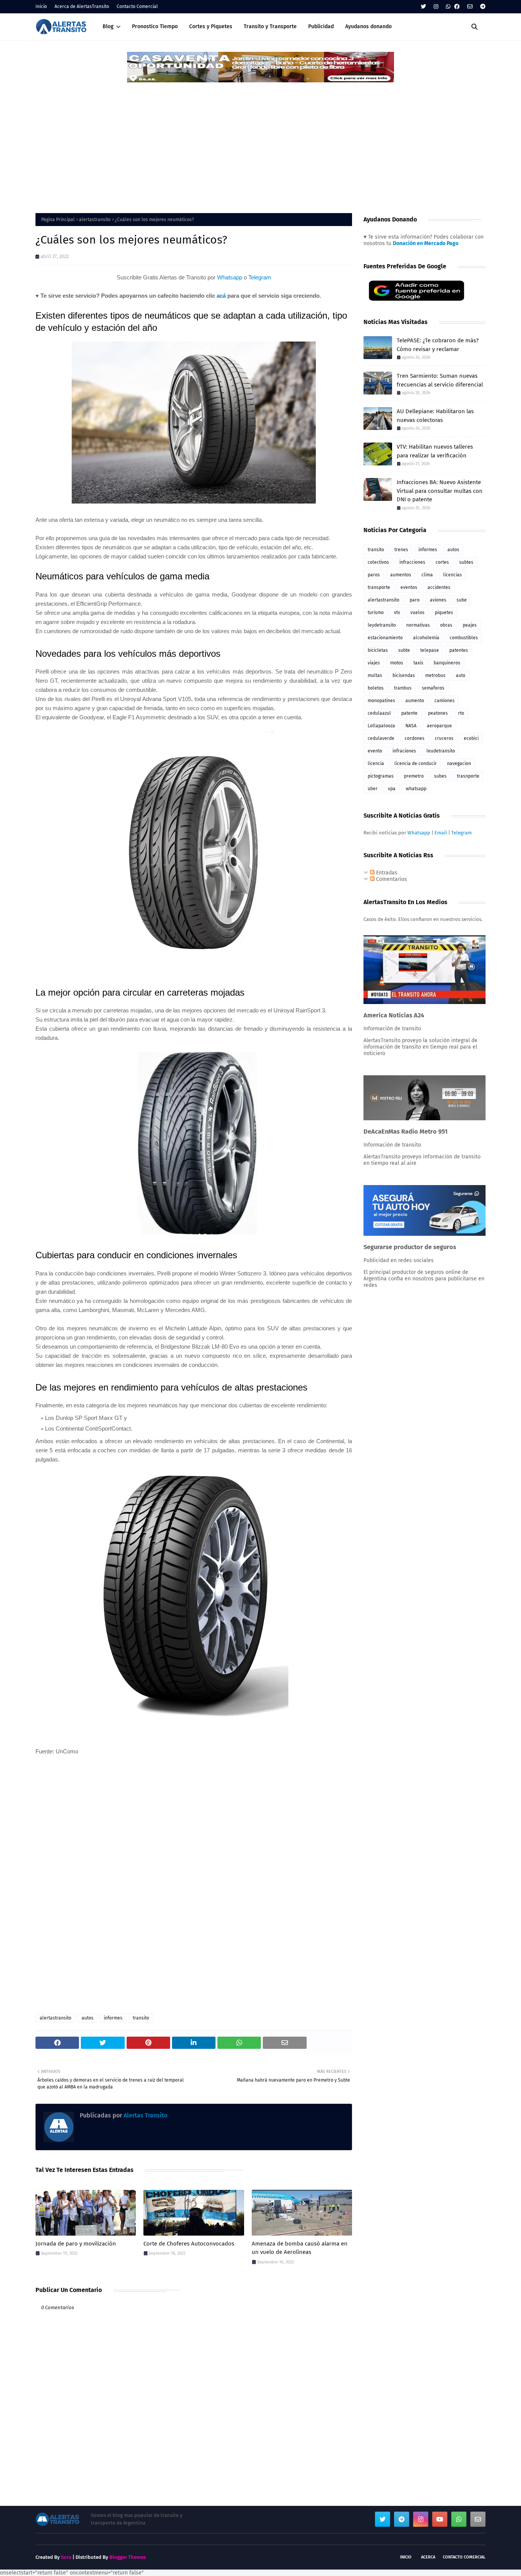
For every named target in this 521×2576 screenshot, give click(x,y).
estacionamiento (385, 638)
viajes (374, 663)
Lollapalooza (381, 726)
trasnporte (468, 776)
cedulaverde (381, 738)
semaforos (433, 688)
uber (373, 789)
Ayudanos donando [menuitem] (368, 26)
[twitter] (423, 7)
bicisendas (404, 675)
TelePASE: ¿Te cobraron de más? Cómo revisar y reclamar (438, 345)
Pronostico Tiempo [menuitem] (155, 26)
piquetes (444, 613)
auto (461, 675)
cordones (415, 738)
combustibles (464, 638)
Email (441, 833)
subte (404, 650)
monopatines (381, 701)
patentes (459, 650)
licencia (376, 763)
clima (427, 575)
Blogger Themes (128, 2557)
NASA (411, 726)
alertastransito (95, 220)
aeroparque (439, 726)
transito (141, 2018)
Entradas (386, 873)
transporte (379, 587)
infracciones (412, 562)
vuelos (417, 613)
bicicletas (378, 650)
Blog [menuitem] (108, 26)
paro (415, 600)
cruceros (444, 738)
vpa (392, 789)
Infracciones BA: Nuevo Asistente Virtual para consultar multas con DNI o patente (440, 491)
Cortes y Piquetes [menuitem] (211, 26)
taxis (418, 663)
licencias (453, 575)
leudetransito (441, 751)
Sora (66, 2557)
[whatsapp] (448, 7)
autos (88, 2018)
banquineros (447, 663)
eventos (409, 587)
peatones (438, 713)
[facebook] (457, 7)
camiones (445, 701)
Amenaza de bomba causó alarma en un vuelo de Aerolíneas (300, 2248)
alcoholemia (426, 638)
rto (461, 713)
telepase (430, 650)
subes (440, 776)
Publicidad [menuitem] (321, 26)
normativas (418, 625)
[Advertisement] (260, 141)
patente (409, 713)
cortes (442, 562)
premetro (414, 776)
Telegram (260, 277)
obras (446, 625)
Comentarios (391, 879)
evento (375, 751)
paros (374, 575)
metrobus (435, 675)
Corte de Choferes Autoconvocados (189, 2244)
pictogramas (381, 776)
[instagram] (436, 7)
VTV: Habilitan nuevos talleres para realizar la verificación (435, 451)
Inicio (41, 6)
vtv (397, 613)
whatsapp (416, 789)
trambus (403, 688)
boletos (376, 688)
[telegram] (482, 7)
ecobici (471, 738)
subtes (466, 562)
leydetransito (382, 625)
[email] (470, 7)
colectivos (378, 562)
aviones (438, 600)
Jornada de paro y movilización (76, 2244)
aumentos (401, 575)
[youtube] (440, 2519)
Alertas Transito (145, 2115)
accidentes (439, 587)
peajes (470, 625)
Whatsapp (230, 277)
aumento (415, 701)
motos (397, 663)
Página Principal (58, 220)
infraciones (404, 751)
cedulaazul (379, 713)
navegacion (459, 763)
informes (113, 2018)
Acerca (428, 2557)
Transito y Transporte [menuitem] (270, 26)
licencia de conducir (416, 763)
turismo (376, 613)
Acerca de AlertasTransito (82, 6)
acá (221, 296)
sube (462, 600)
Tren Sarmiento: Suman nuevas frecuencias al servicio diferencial (440, 380)
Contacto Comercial (137, 6)
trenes (401, 550)
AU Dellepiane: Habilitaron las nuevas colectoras (435, 416)
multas (375, 675)
